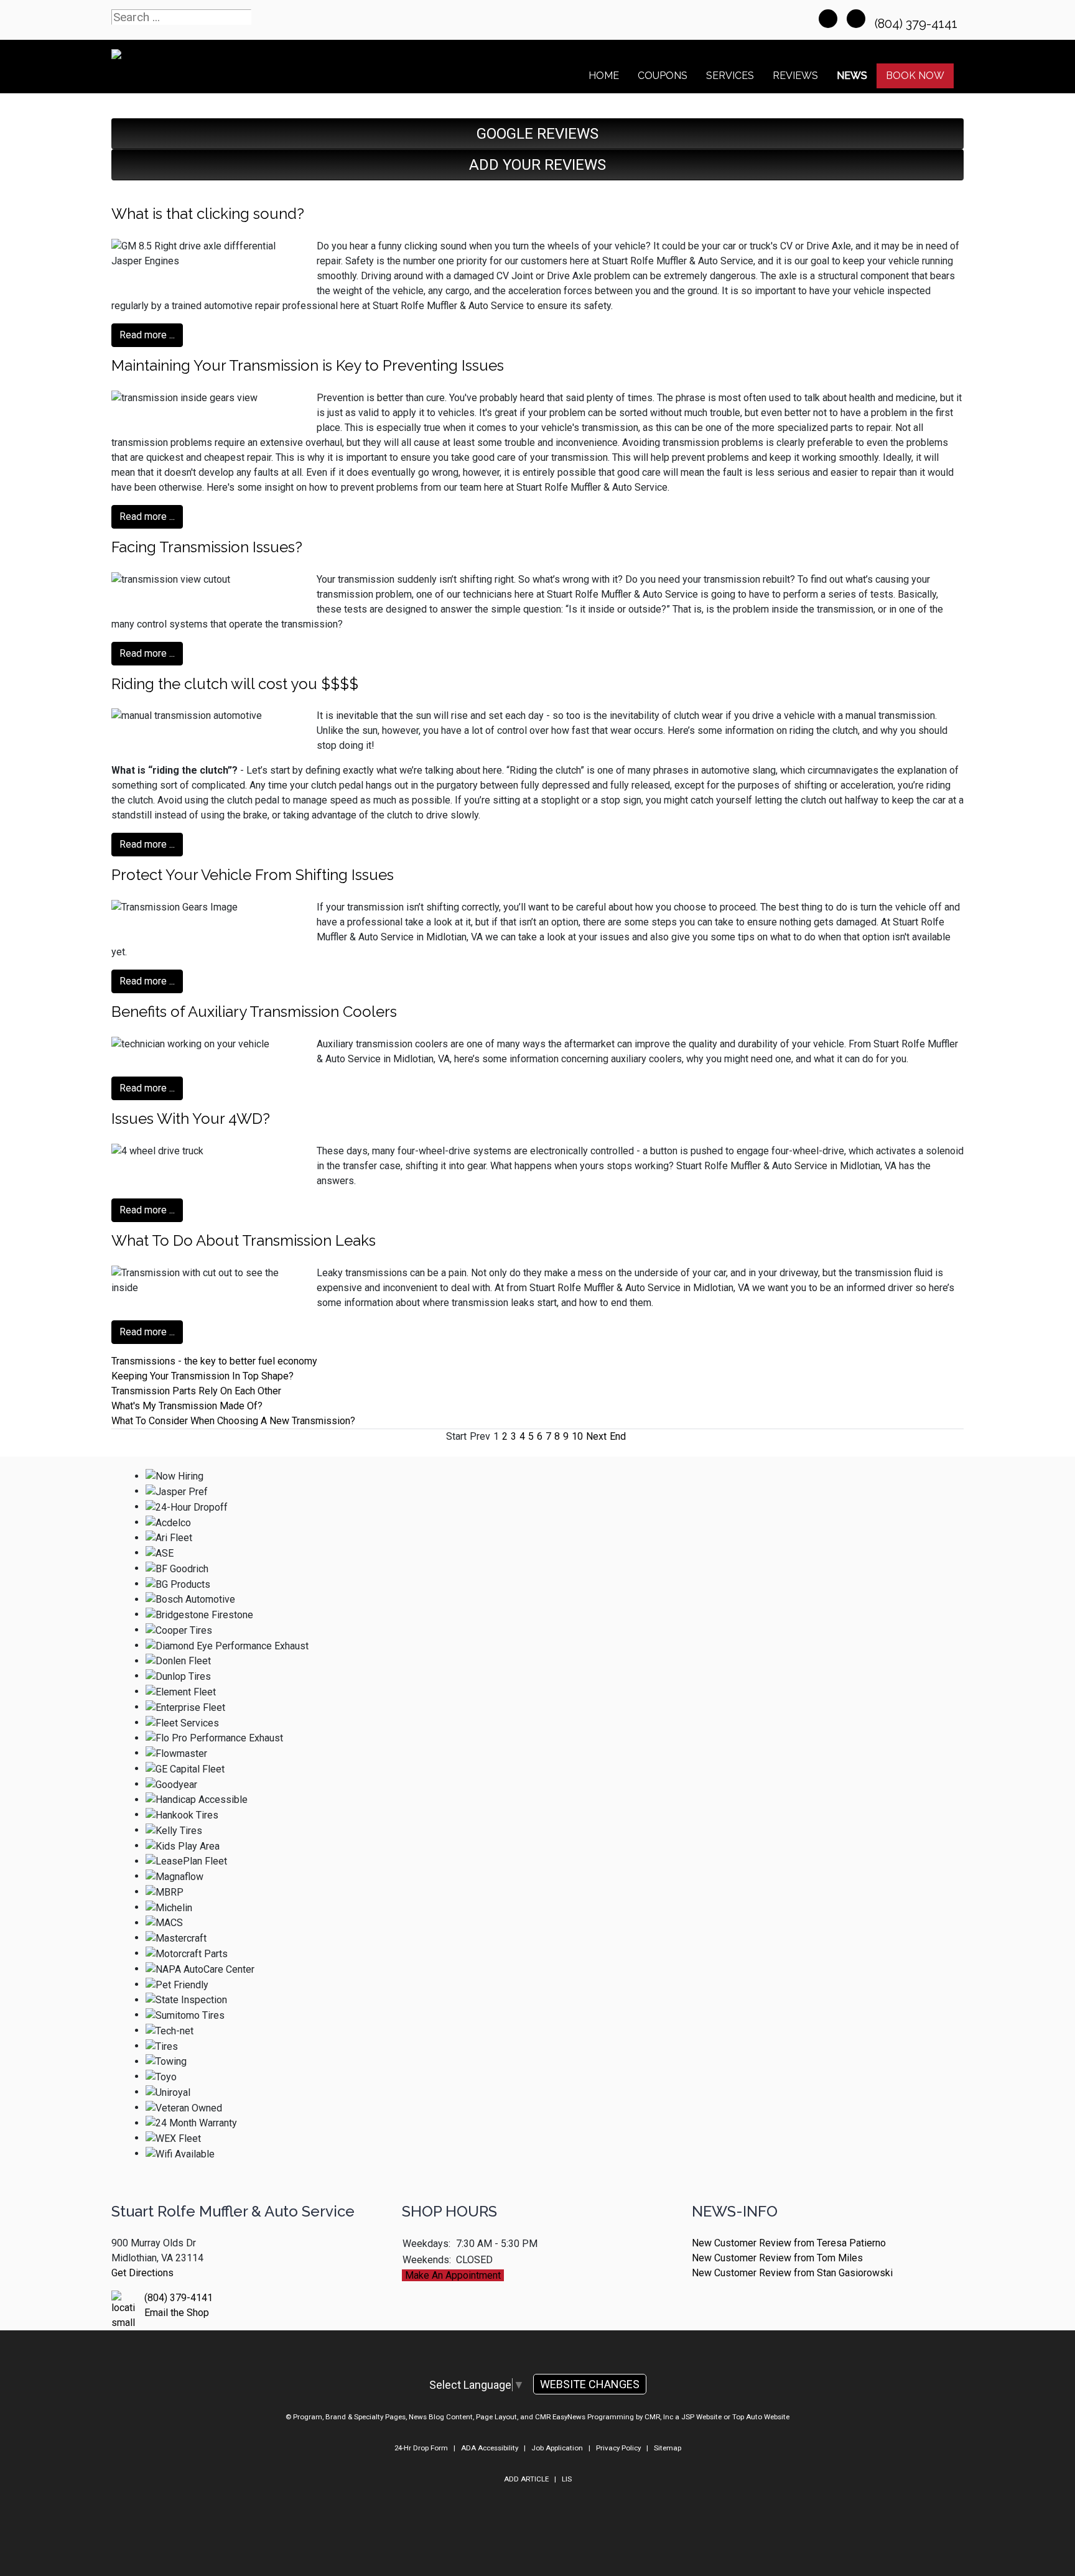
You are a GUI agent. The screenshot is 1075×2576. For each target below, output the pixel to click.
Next (596, 1436)
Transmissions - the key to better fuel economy (214, 1361)
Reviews (795, 76)
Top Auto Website (761, 2417)
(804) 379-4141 (918, 24)
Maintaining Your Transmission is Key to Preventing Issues (308, 365)
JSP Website (701, 2417)
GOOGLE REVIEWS (537, 134)
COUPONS (663, 76)
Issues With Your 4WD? (191, 1119)
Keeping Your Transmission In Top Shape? (202, 1376)
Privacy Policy (618, 2448)
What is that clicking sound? (208, 214)
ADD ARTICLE (526, 2479)
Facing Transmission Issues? (207, 547)
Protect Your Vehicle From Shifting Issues (253, 875)
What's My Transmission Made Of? (187, 1406)
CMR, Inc (659, 2417)
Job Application (557, 2448)
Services (730, 76)
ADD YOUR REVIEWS (537, 165)
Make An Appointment (453, 2275)
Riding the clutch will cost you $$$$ (235, 684)
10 (577, 1436)
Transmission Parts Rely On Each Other (196, 1391)
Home (604, 76)
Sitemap (668, 2448)
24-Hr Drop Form (421, 2448)
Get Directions (142, 2273)
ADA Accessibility (490, 2448)
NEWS (852, 76)
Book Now (915, 76)
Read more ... (147, 335)
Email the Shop (177, 2313)
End (618, 1436)
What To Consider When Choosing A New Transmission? (233, 1421)
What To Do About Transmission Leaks (244, 1240)
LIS (567, 2479)
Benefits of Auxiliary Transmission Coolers (254, 1012)
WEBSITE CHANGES (590, 2384)
